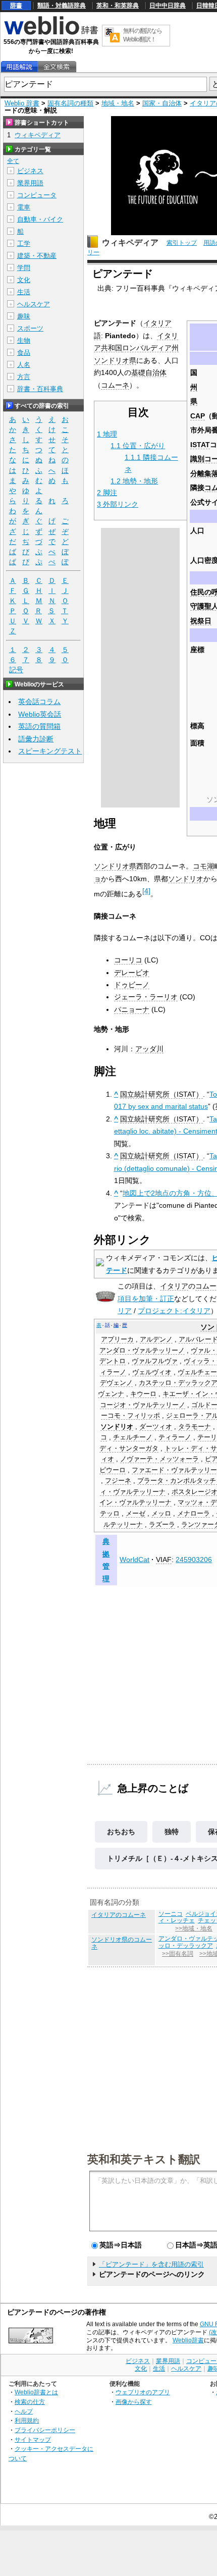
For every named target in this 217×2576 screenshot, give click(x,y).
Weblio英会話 (40, 714)
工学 (24, 244)
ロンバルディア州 (150, 348)
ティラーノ (175, 1437)
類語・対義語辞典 (62, 6)
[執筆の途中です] (105, 1300)
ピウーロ (113, 1470)
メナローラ (194, 1514)
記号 (16, 670)
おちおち (121, 1832)
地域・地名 (118, 103)
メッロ (161, 1514)
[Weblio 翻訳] (112, 36)
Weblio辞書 (188, 2340)
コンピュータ (37, 195)
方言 (24, 377)
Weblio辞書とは (36, 2392)
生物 (24, 340)
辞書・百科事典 (40, 389)
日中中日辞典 (168, 6)
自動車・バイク (40, 219)
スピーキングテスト (50, 751)
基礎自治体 (149, 372)
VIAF (164, 1560)
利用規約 (27, 2420)
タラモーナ (195, 1427)
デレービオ (132, 973)
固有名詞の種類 (70, 103)
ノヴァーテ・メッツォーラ (159, 1459)
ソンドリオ (186, 879)
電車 (24, 207)
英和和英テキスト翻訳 (144, 2159)
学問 (24, 268)
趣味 (24, 316)
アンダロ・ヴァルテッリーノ (142, 1351)
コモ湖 (203, 866)
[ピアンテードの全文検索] (57, 67)
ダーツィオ (156, 1427)
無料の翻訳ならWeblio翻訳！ (143, 35)
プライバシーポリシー (45, 2430)
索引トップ (182, 243)
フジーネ (118, 1481)
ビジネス (30, 171)
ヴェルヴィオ (152, 1372)
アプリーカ (117, 1339)
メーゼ (135, 1514)
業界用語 (30, 183)
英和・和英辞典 (118, 6)
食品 (24, 353)
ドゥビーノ (132, 985)
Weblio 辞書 (22, 103)
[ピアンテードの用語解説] (19, 67)
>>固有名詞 (178, 1954)
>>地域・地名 (194, 1928)
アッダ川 (149, 1049)
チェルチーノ (133, 1437)
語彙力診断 (36, 739)
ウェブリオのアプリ (143, 2392)
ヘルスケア (34, 304)
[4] (146, 891)
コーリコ (128, 960)
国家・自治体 (162, 103)
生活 (24, 292)
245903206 (194, 1560)
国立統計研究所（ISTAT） (161, 1094)
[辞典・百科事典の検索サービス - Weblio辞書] (51, 33)
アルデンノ (156, 1339)
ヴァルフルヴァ (155, 1361)
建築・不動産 (37, 256)
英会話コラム (39, 702)
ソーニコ (171, 1914)
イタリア (174, 1286)
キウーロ (143, 1394)
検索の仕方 (30, 2402)
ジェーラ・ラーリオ (146, 997)
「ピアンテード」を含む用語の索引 (151, 2264)
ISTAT (200, 445)
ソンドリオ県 (115, 360)
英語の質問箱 (39, 726)
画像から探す (134, 2402)
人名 (24, 365)
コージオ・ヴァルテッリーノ (143, 1405)
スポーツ (30, 328)
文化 (24, 280)
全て (13, 161)
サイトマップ (33, 2439)
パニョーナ (132, 1009)
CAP (198, 416)
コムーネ (115, 385)
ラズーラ (162, 1525)
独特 (172, 1832)
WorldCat (134, 1560)
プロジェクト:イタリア (174, 1311)
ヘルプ (24, 2411)
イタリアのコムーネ (119, 1915)
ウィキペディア (130, 243)
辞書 (16, 6)
